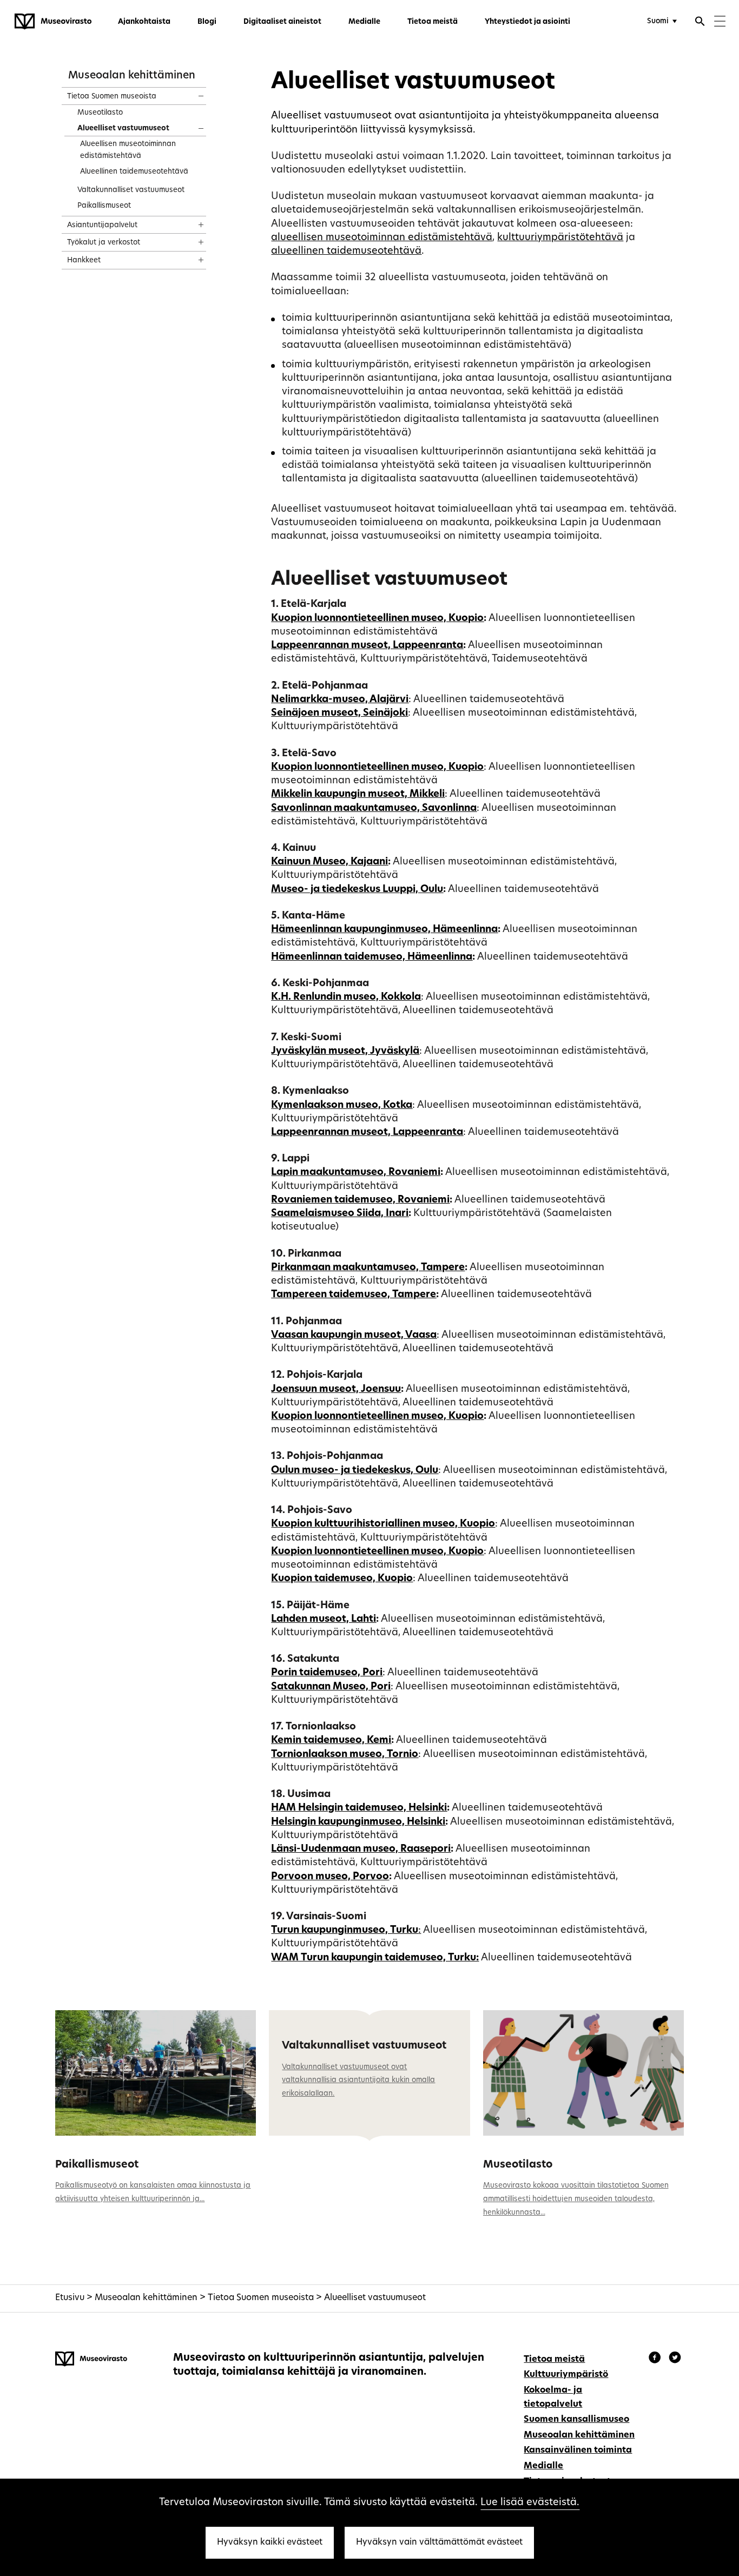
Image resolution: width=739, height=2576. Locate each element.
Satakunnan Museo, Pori (331, 1687)
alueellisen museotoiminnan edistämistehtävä (382, 238)
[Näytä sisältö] (191, 93)
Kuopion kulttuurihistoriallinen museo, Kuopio (383, 1524)
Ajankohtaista (144, 22)
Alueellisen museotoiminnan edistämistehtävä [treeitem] (128, 150)
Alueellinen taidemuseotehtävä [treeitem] (134, 172)
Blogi (207, 22)
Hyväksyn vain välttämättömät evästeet (439, 2542)
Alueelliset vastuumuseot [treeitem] (123, 128)
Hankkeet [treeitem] (84, 260)
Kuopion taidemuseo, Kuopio (342, 1579)
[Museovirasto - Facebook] (656, 2359)
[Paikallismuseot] (156, 2073)
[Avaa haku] (700, 23)
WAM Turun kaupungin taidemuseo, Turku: (375, 1958)
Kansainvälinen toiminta (578, 2450)
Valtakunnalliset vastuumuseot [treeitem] (131, 190)
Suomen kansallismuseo (576, 2420)
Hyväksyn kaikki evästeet (270, 2542)
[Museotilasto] (583, 2073)
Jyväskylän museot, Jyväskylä (345, 1051)
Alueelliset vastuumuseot (375, 2298)
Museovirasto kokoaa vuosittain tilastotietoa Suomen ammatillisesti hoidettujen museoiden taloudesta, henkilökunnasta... (576, 2199)
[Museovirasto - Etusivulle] (53, 22)
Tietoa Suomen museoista (261, 2298)
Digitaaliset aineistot (282, 22)
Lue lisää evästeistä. (530, 2503)
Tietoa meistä (433, 22)
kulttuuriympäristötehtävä (560, 238)
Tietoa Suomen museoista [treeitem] (112, 97)
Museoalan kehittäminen (132, 76)
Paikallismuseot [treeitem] (104, 206)
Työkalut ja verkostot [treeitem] (104, 243)
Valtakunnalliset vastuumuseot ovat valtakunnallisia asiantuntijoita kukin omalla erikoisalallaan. (358, 2081)
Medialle (364, 22)
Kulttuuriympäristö (566, 2375)
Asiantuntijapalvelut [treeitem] (102, 225)
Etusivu (70, 2298)
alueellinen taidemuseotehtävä (346, 251)
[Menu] (720, 22)
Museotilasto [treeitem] (100, 113)
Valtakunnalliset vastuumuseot (364, 2046)
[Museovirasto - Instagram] (675, 2359)
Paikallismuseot (97, 2165)
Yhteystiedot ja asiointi (527, 22)
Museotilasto (518, 2165)
